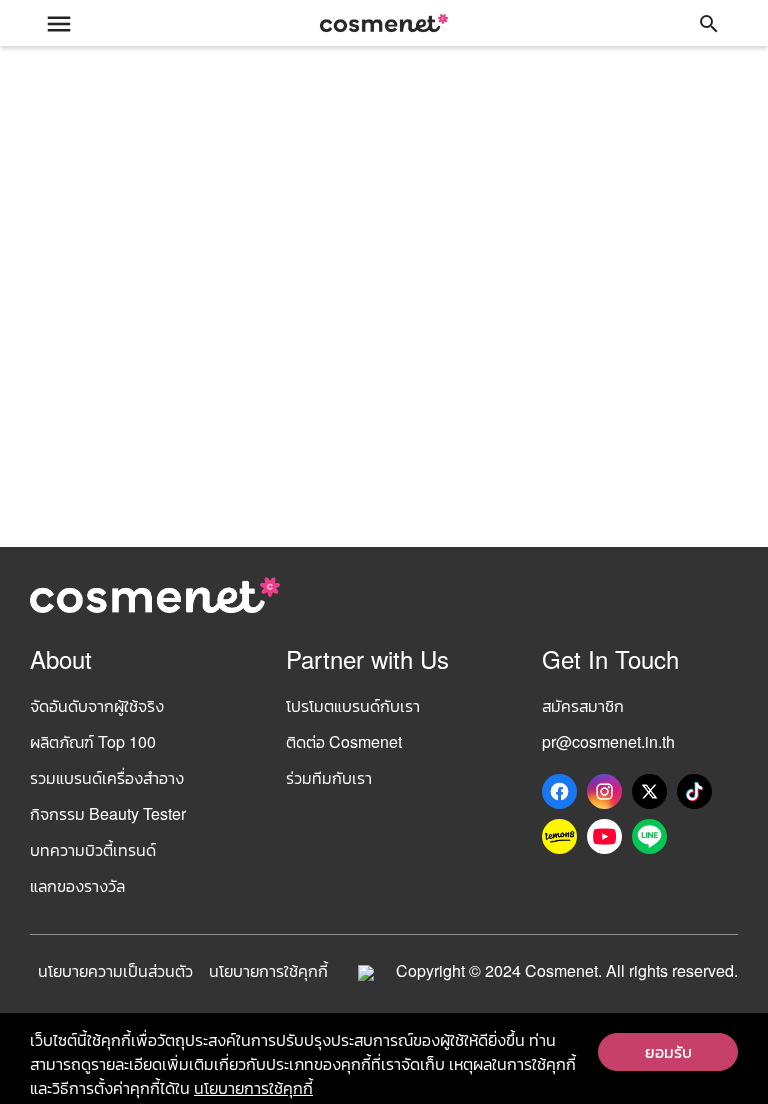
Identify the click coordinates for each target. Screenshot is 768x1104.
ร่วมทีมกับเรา (329, 777)
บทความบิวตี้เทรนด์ (93, 849)
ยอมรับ (668, 1051)
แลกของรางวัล (77, 885)
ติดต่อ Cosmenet (344, 741)
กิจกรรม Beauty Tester (108, 813)
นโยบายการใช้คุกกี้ (268, 970)
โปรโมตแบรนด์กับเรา (353, 705)
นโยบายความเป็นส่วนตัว (115, 970)
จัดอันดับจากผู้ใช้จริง (97, 705)
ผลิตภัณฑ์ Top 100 (93, 741)
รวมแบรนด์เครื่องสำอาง (107, 777)
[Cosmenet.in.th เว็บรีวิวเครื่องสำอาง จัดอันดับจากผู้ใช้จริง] (384, 23)
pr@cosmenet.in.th (608, 741)
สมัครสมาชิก (583, 705)
